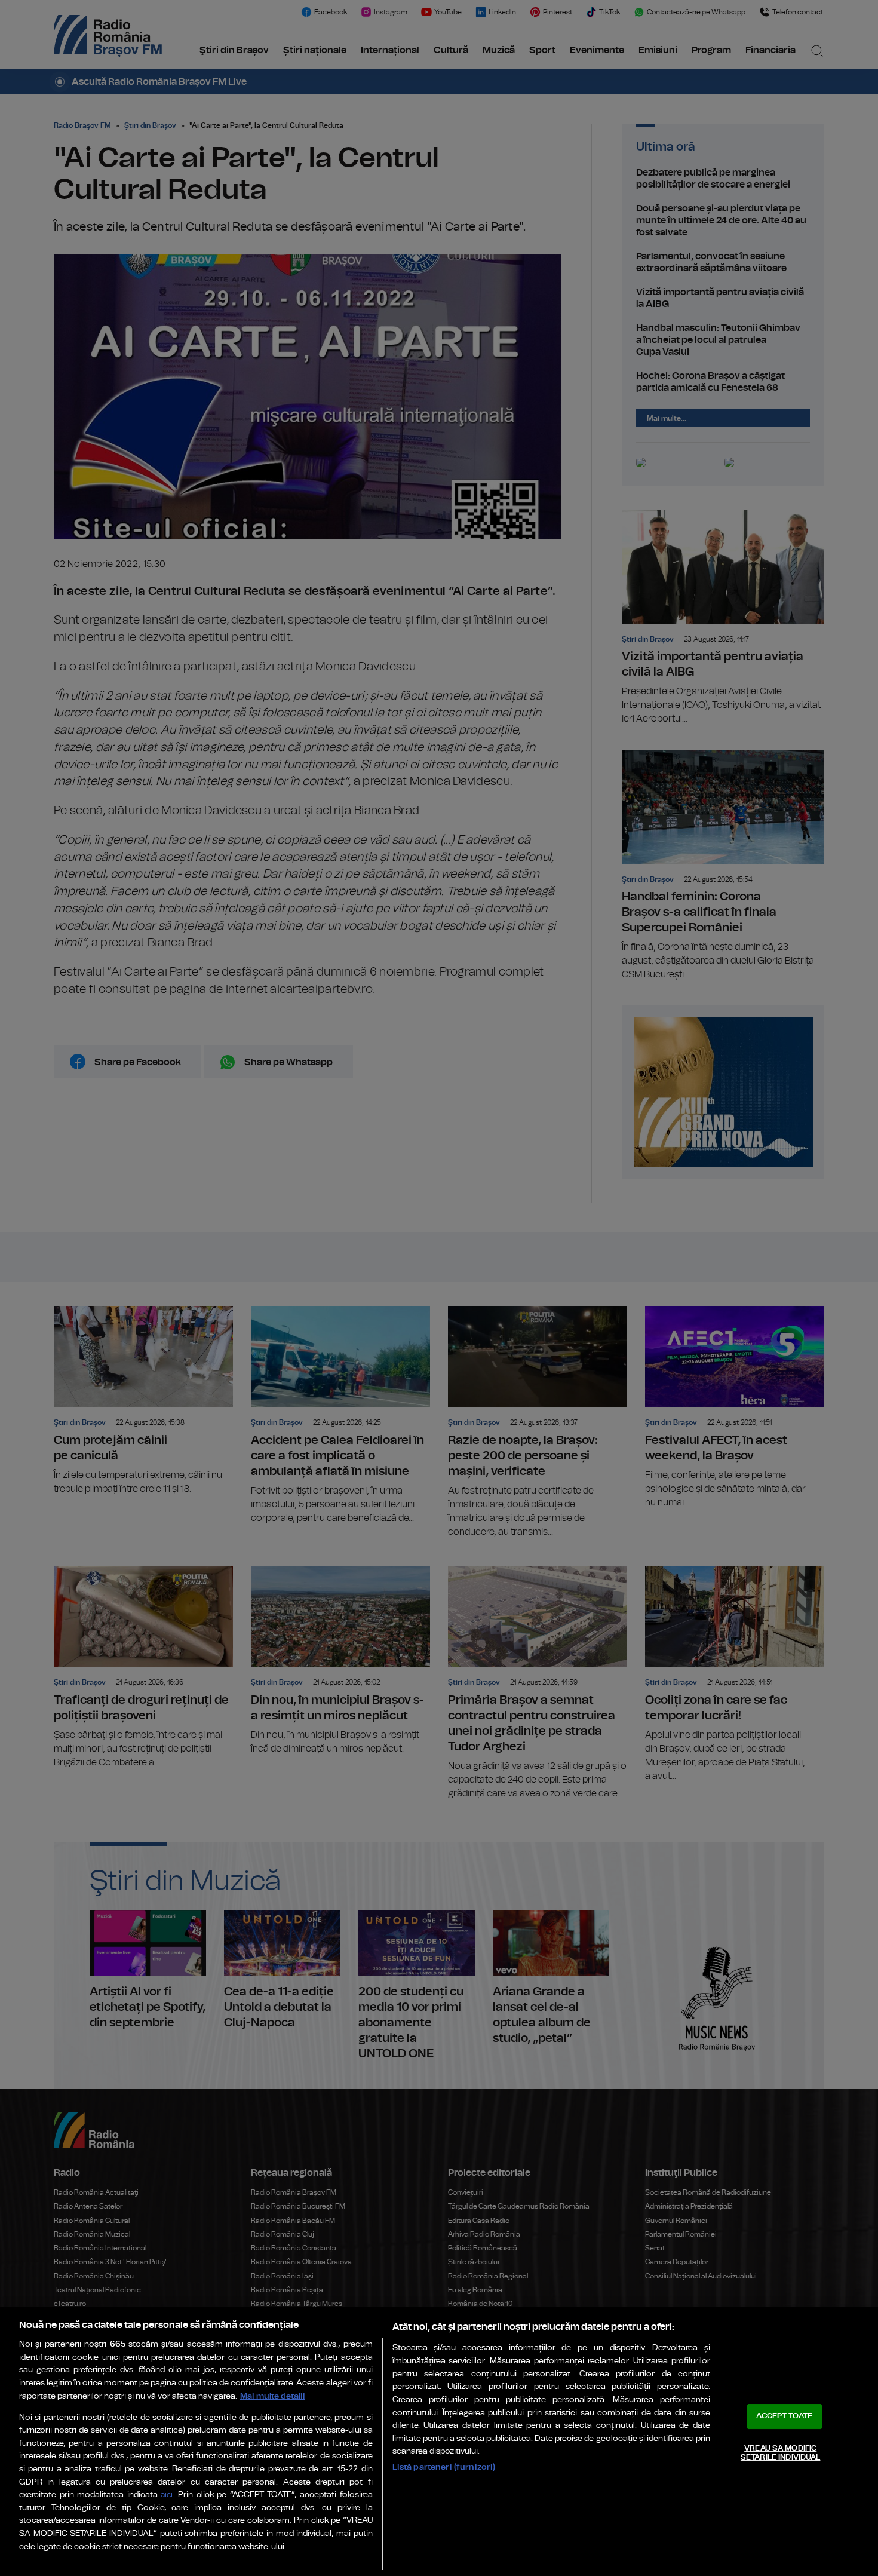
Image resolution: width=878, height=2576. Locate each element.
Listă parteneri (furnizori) (444, 2467)
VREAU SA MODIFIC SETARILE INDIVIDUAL (780, 2453)
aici (167, 2495)
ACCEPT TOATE (784, 2416)
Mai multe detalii (273, 2396)
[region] (439, 2442)
